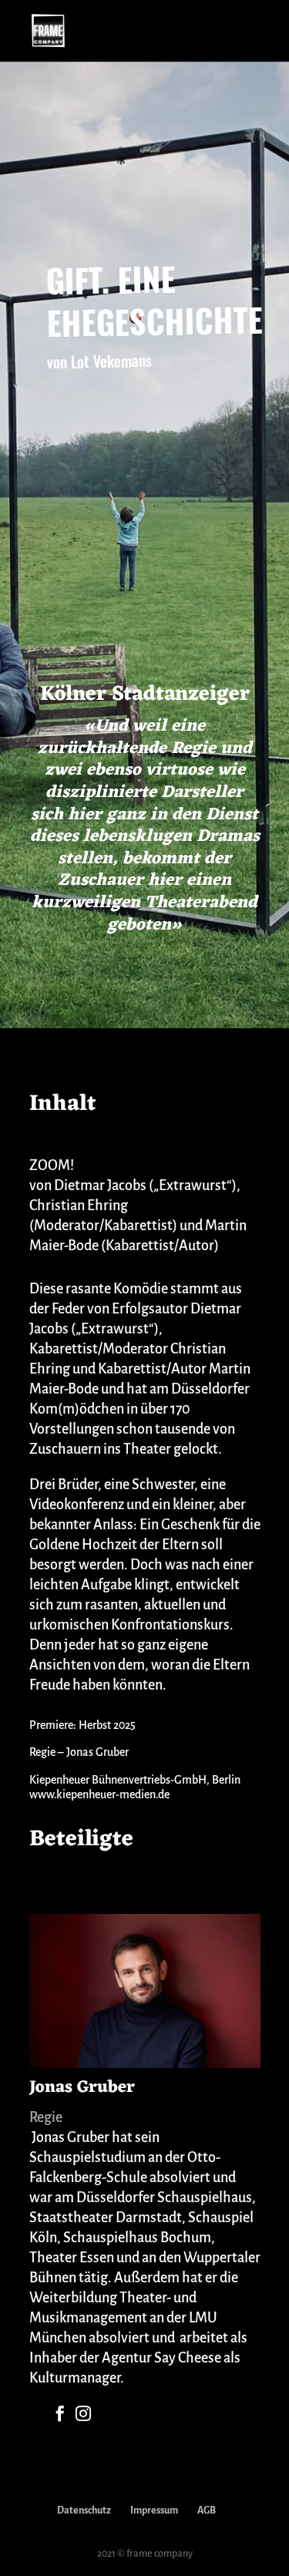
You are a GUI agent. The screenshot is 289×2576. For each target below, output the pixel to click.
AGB (207, 2510)
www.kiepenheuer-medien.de (99, 1794)
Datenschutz (84, 2510)
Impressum (154, 2510)
